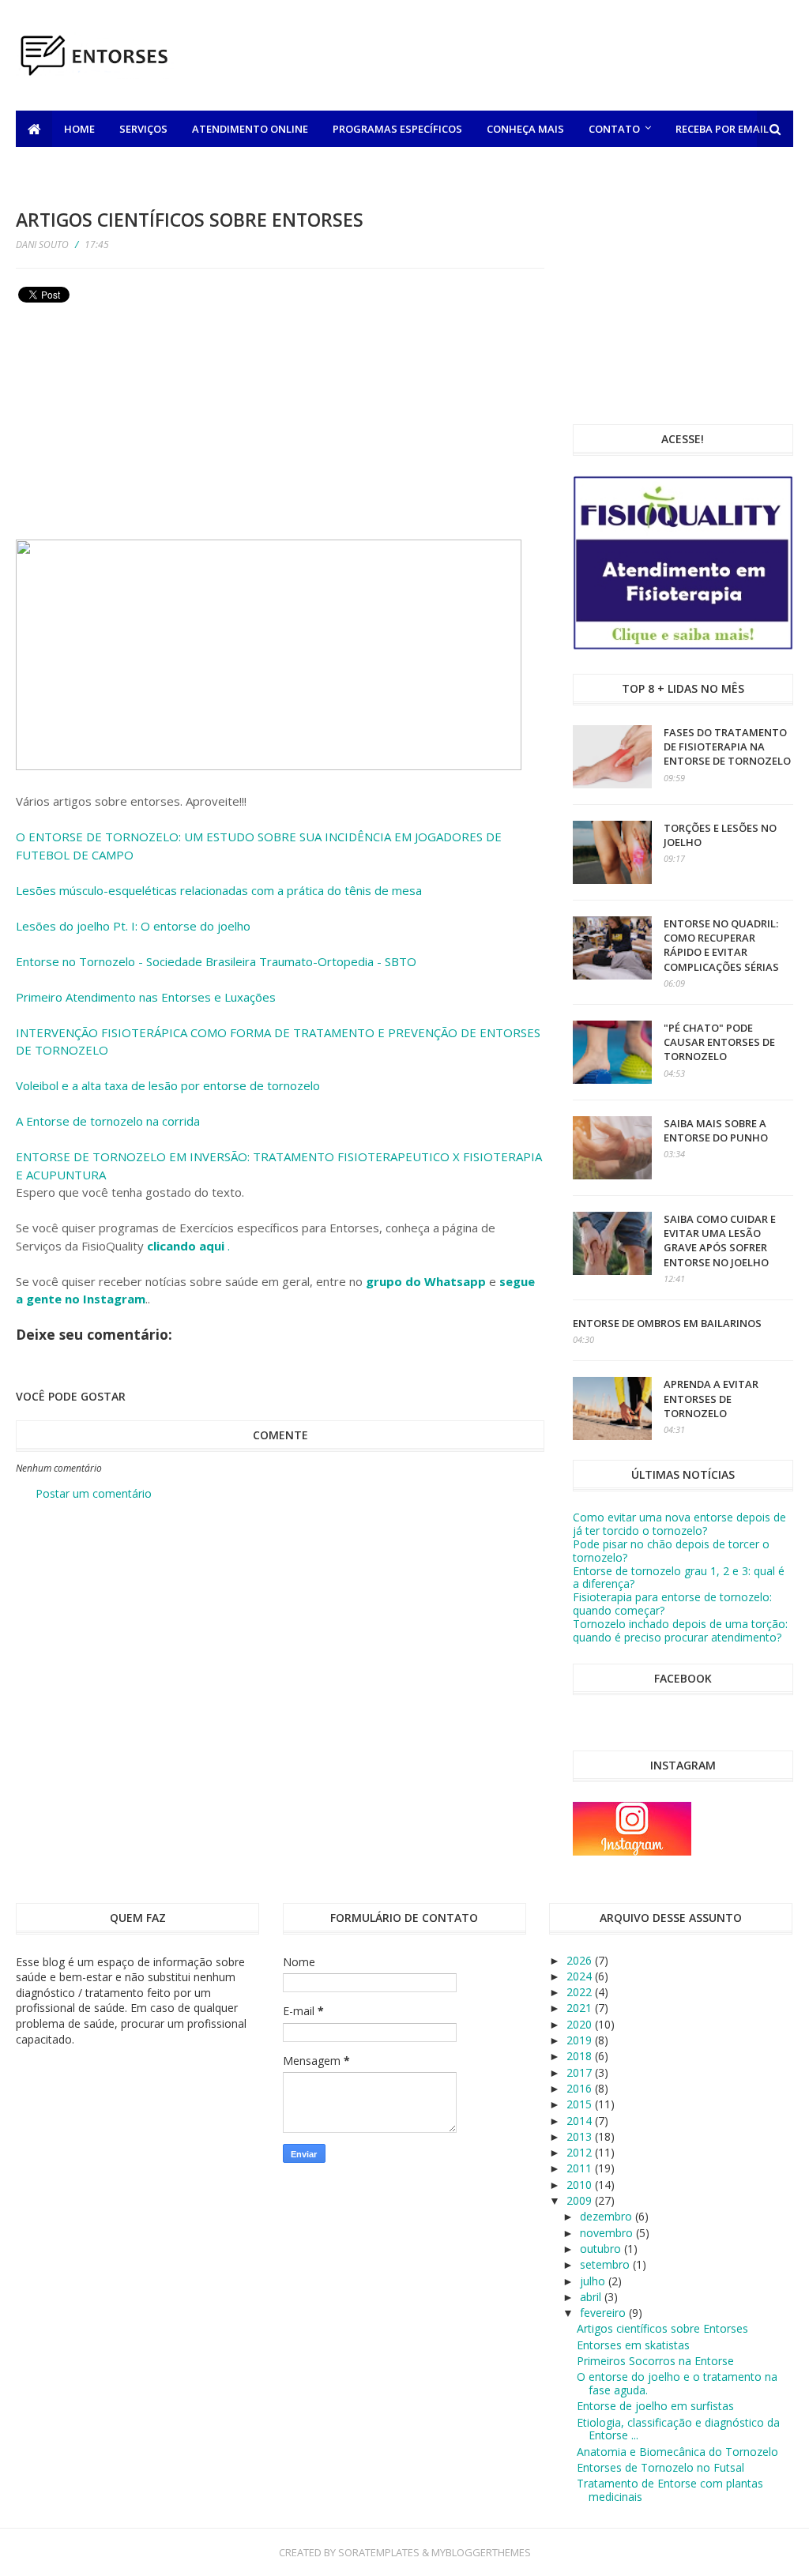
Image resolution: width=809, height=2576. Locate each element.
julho (594, 2281)
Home (79, 129)
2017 (581, 2072)
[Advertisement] (506, 58)
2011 (581, 2168)
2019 (581, 2040)
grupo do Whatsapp (426, 1281)
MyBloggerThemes (481, 2552)
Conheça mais (525, 129)
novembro (608, 2233)
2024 (581, 1976)
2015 (581, 2104)
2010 (581, 2185)
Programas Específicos (397, 129)
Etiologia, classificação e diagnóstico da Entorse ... (678, 2429)
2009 (581, 2200)
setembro (606, 2264)
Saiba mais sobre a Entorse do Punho (716, 1130)
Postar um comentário (94, 1493)
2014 (581, 2121)
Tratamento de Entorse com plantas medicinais (670, 2490)
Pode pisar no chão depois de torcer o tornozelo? (671, 1551)
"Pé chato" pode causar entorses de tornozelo (719, 1042)
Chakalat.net (66, 165)
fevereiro (604, 2313)
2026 (581, 1960)
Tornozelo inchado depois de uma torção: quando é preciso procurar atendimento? (680, 1630)
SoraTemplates (379, 2552)
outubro (602, 2249)
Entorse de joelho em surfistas (655, 2406)
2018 (581, 2056)
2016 (581, 2088)
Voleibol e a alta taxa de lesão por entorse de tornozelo (168, 1085)
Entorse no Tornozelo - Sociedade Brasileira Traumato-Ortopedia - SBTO (216, 961)
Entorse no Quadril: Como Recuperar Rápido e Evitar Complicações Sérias (721, 945)
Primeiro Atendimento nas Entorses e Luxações (146, 997)
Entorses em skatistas (633, 2345)
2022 (581, 1992)
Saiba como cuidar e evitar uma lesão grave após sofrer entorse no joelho (720, 1241)
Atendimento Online (250, 129)
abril (592, 2297)
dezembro (608, 2216)
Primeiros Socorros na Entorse (655, 2361)
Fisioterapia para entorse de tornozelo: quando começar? (672, 1604)
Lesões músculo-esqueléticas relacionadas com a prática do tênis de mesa (219, 890)
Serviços (143, 129)
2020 (581, 2024)
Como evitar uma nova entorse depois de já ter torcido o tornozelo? (679, 1524)
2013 (581, 2136)
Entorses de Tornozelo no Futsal (660, 2467)
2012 (581, 2152)
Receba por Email (722, 129)
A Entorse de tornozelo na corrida (108, 1121)
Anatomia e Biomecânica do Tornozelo (677, 2452)
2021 (581, 2008)
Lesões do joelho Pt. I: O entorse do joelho (133, 926)
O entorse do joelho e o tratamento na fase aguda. (677, 2383)
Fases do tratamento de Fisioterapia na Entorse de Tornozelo (727, 746)
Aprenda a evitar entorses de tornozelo (711, 1398)
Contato (614, 129)
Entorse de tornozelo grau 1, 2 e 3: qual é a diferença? (679, 1578)
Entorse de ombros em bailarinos (667, 1323)
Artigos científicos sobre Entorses (662, 2328)
